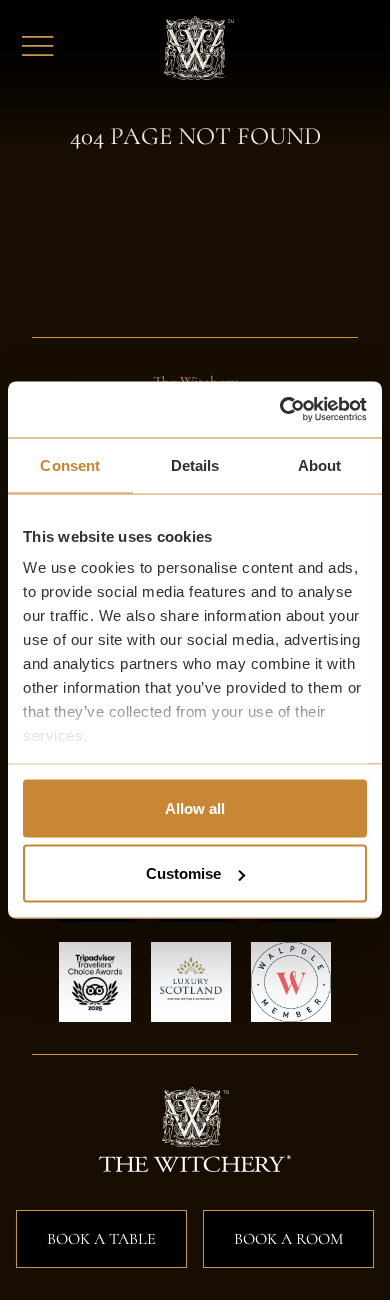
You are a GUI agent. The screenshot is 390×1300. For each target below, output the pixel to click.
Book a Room (288, 1239)
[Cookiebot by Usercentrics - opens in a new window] (280, 410)
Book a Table (101, 1239)
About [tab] (320, 464)
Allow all (195, 807)
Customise (183, 873)
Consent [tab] (70, 464)
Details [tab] (195, 464)
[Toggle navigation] (38, 48)
